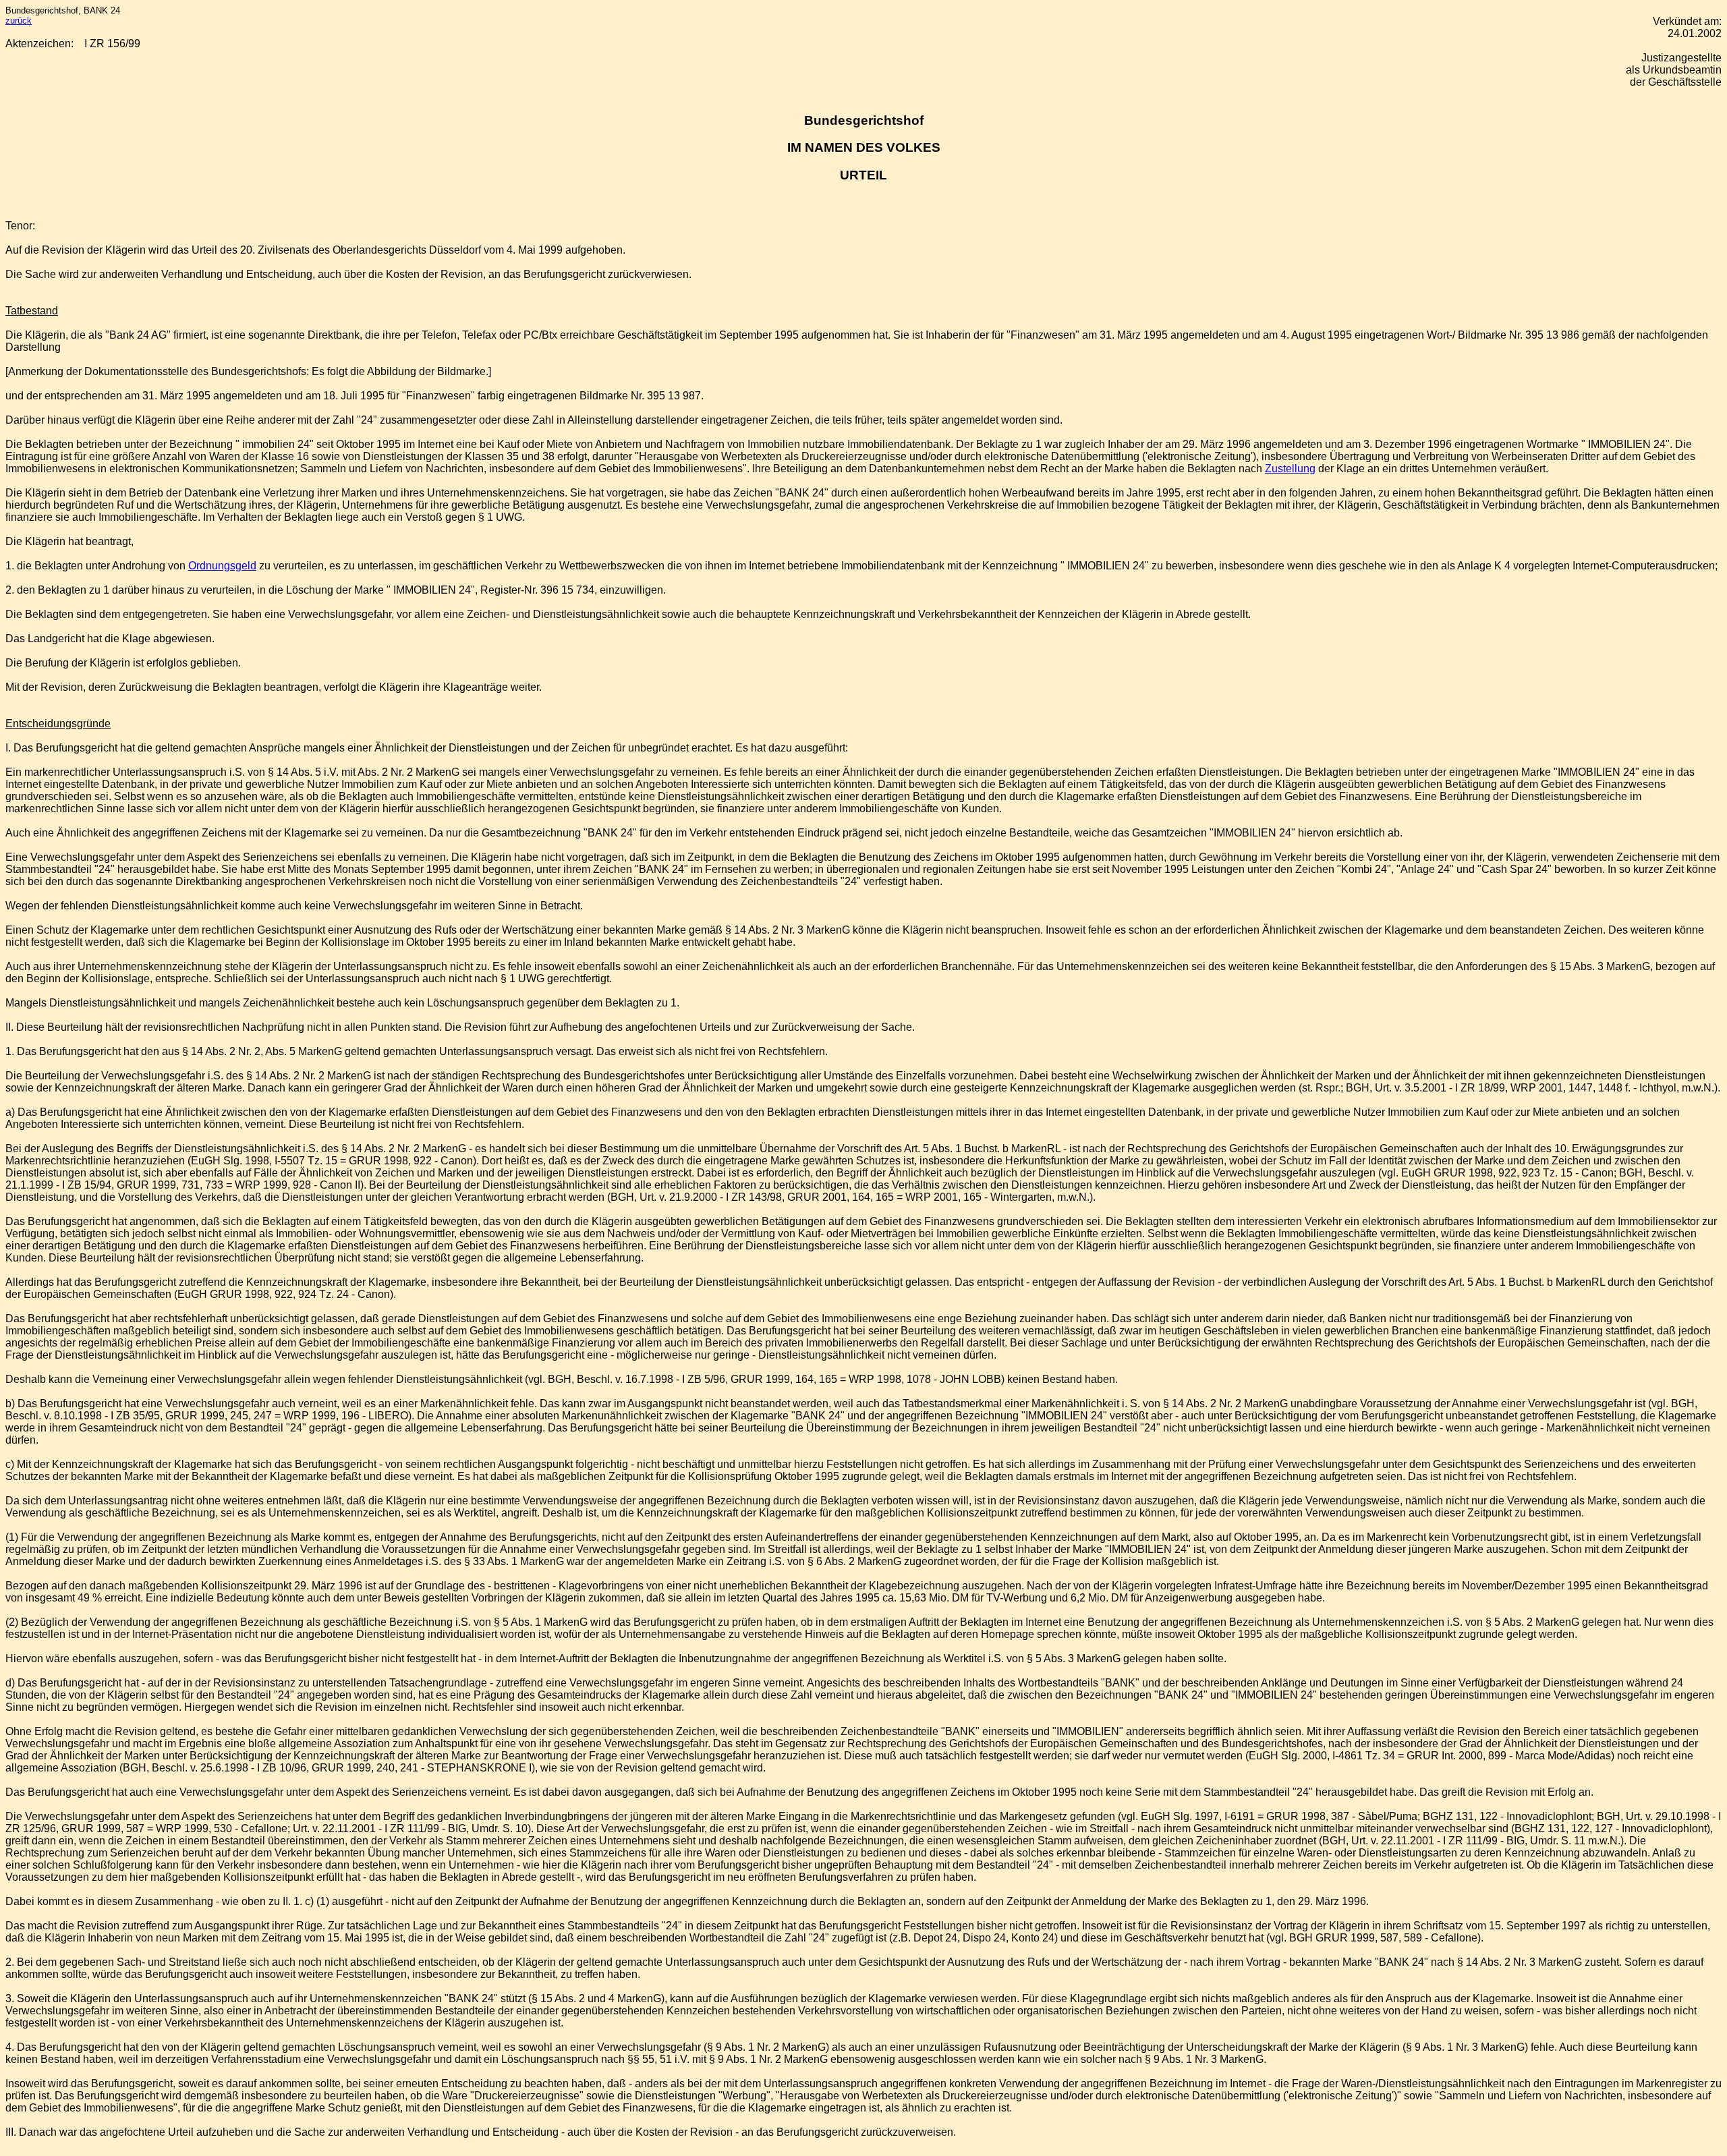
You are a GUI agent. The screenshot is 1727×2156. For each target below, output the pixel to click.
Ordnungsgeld (222, 566)
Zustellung (1290, 469)
